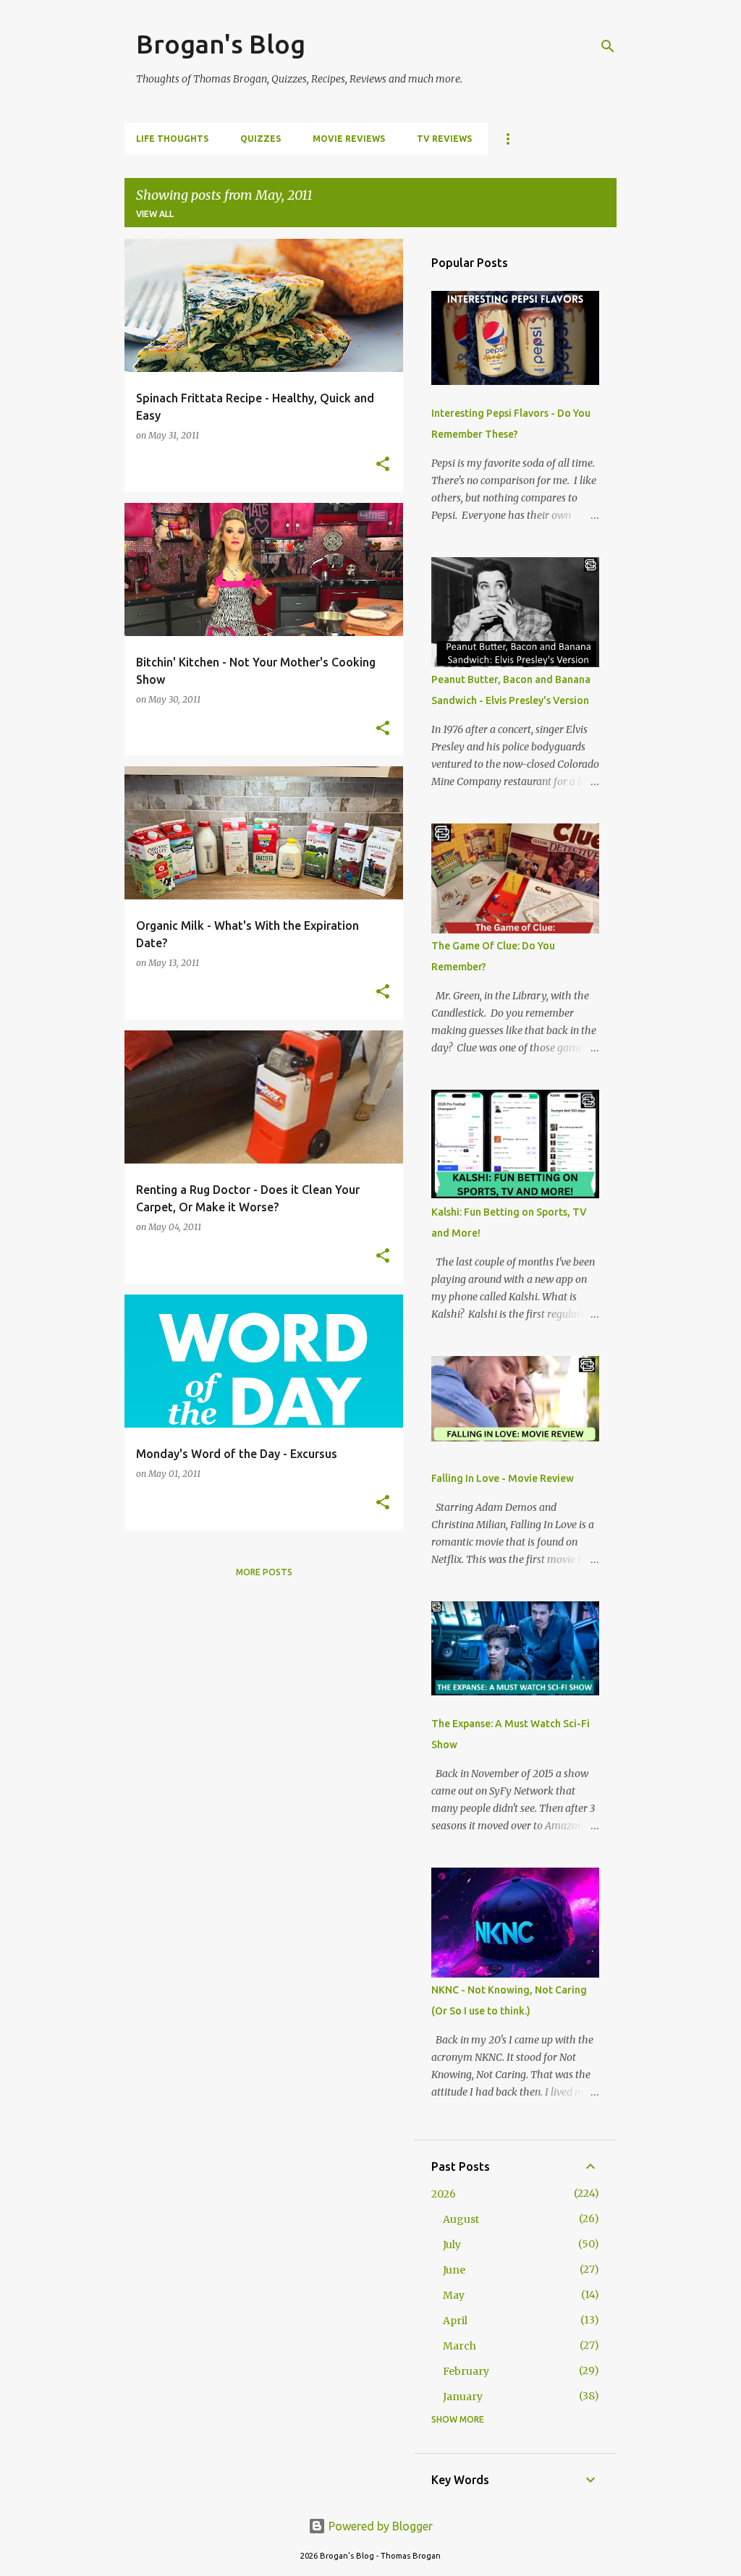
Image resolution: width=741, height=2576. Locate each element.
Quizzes (261, 139)
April (455, 2321)
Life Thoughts (172, 139)
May (454, 2295)
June (454, 2270)
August (461, 2219)
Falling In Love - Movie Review (503, 1478)
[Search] (608, 46)
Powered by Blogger (379, 2526)
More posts (264, 1572)
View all (155, 214)
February (466, 2371)
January (463, 2397)
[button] (383, 465)
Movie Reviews (349, 139)
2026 (444, 2194)
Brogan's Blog (221, 44)
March (460, 2346)
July (452, 2245)
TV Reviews (444, 139)
